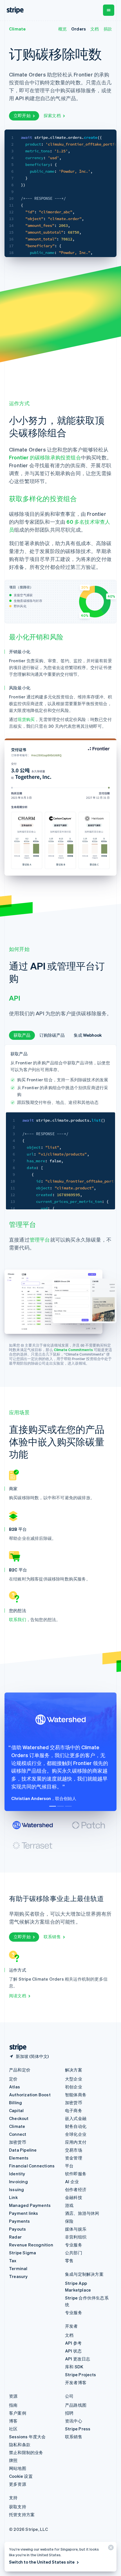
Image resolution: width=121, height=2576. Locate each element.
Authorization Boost (30, 2095)
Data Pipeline (23, 2150)
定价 (13, 2079)
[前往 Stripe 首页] (16, 2047)
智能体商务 (76, 2095)
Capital (16, 2110)
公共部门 (74, 2253)
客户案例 (18, 2413)
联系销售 (52, 1937)
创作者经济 (76, 2189)
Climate (17, 29)
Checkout (19, 2118)
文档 (95, 29)
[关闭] (110, 2549)
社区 (13, 2429)
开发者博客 (76, 2382)
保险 (69, 2221)
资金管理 (74, 2158)
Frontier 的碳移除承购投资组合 (45, 457)
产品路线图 (76, 2405)
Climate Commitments (73, 1350)
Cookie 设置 (21, 2476)
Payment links (24, 2213)
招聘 (69, 2413)
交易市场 (74, 2150)
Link (13, 2197)
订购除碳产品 (52, 1035)
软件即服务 (76, 2174)
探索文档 (52, 115)
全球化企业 (76, 2134)
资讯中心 (74, 2421)
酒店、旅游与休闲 (82, 2213)
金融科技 (74, 2197)
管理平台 (40, 1239)
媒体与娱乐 (76, 2229)
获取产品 (22, 1035)
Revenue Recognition (31, 2245)
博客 (13, 2421)
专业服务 (74, 2245)
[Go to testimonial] (53, 1806)
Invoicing (18, 2182)
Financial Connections (32, 2166)
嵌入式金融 (76, 2118)
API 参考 (73, 2343)
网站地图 (18, 2468)
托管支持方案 (22, 2514)
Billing (15, 2103)
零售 (69, 2261)
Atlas (14, 2087)
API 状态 (73, 2351)
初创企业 (74, 2087)
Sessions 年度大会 (27, 2437)
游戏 (69, 2205)
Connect (18, 2134)
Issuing (16, 2189)
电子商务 (74, 2110)
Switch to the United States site (42, 2562)
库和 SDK (74, 2367)
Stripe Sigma (23, 2253)
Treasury (18, 2276)
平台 (69, 2166)
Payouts (17, 2229)
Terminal (18, 2268)
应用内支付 (76, 2142)
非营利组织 (76, 2237)
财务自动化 (76, 2126)
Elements (19, 2158)
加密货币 (18, 2142)
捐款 (108, 29)
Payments (20, 2221)
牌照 (13, 2460)
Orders (79, 29)
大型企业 (74, 2079)
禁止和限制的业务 (26, 2452)
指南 (13, 2405)
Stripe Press (78, 2429)
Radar (15, 2237)
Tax (13, 2261)
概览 (62, 29)
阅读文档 (18, 1996)
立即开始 (22, 115)
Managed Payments (30, 2205)
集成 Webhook (88, 1035)
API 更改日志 (78, 2359)
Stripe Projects (80, 2375)
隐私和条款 (20, 2445)
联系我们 (18, 1619)
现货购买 (26, 719)
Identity (17, 2174)
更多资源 (18, 2484)
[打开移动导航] (109, 10)
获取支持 (18, 2507)
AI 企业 (72, 2182)
